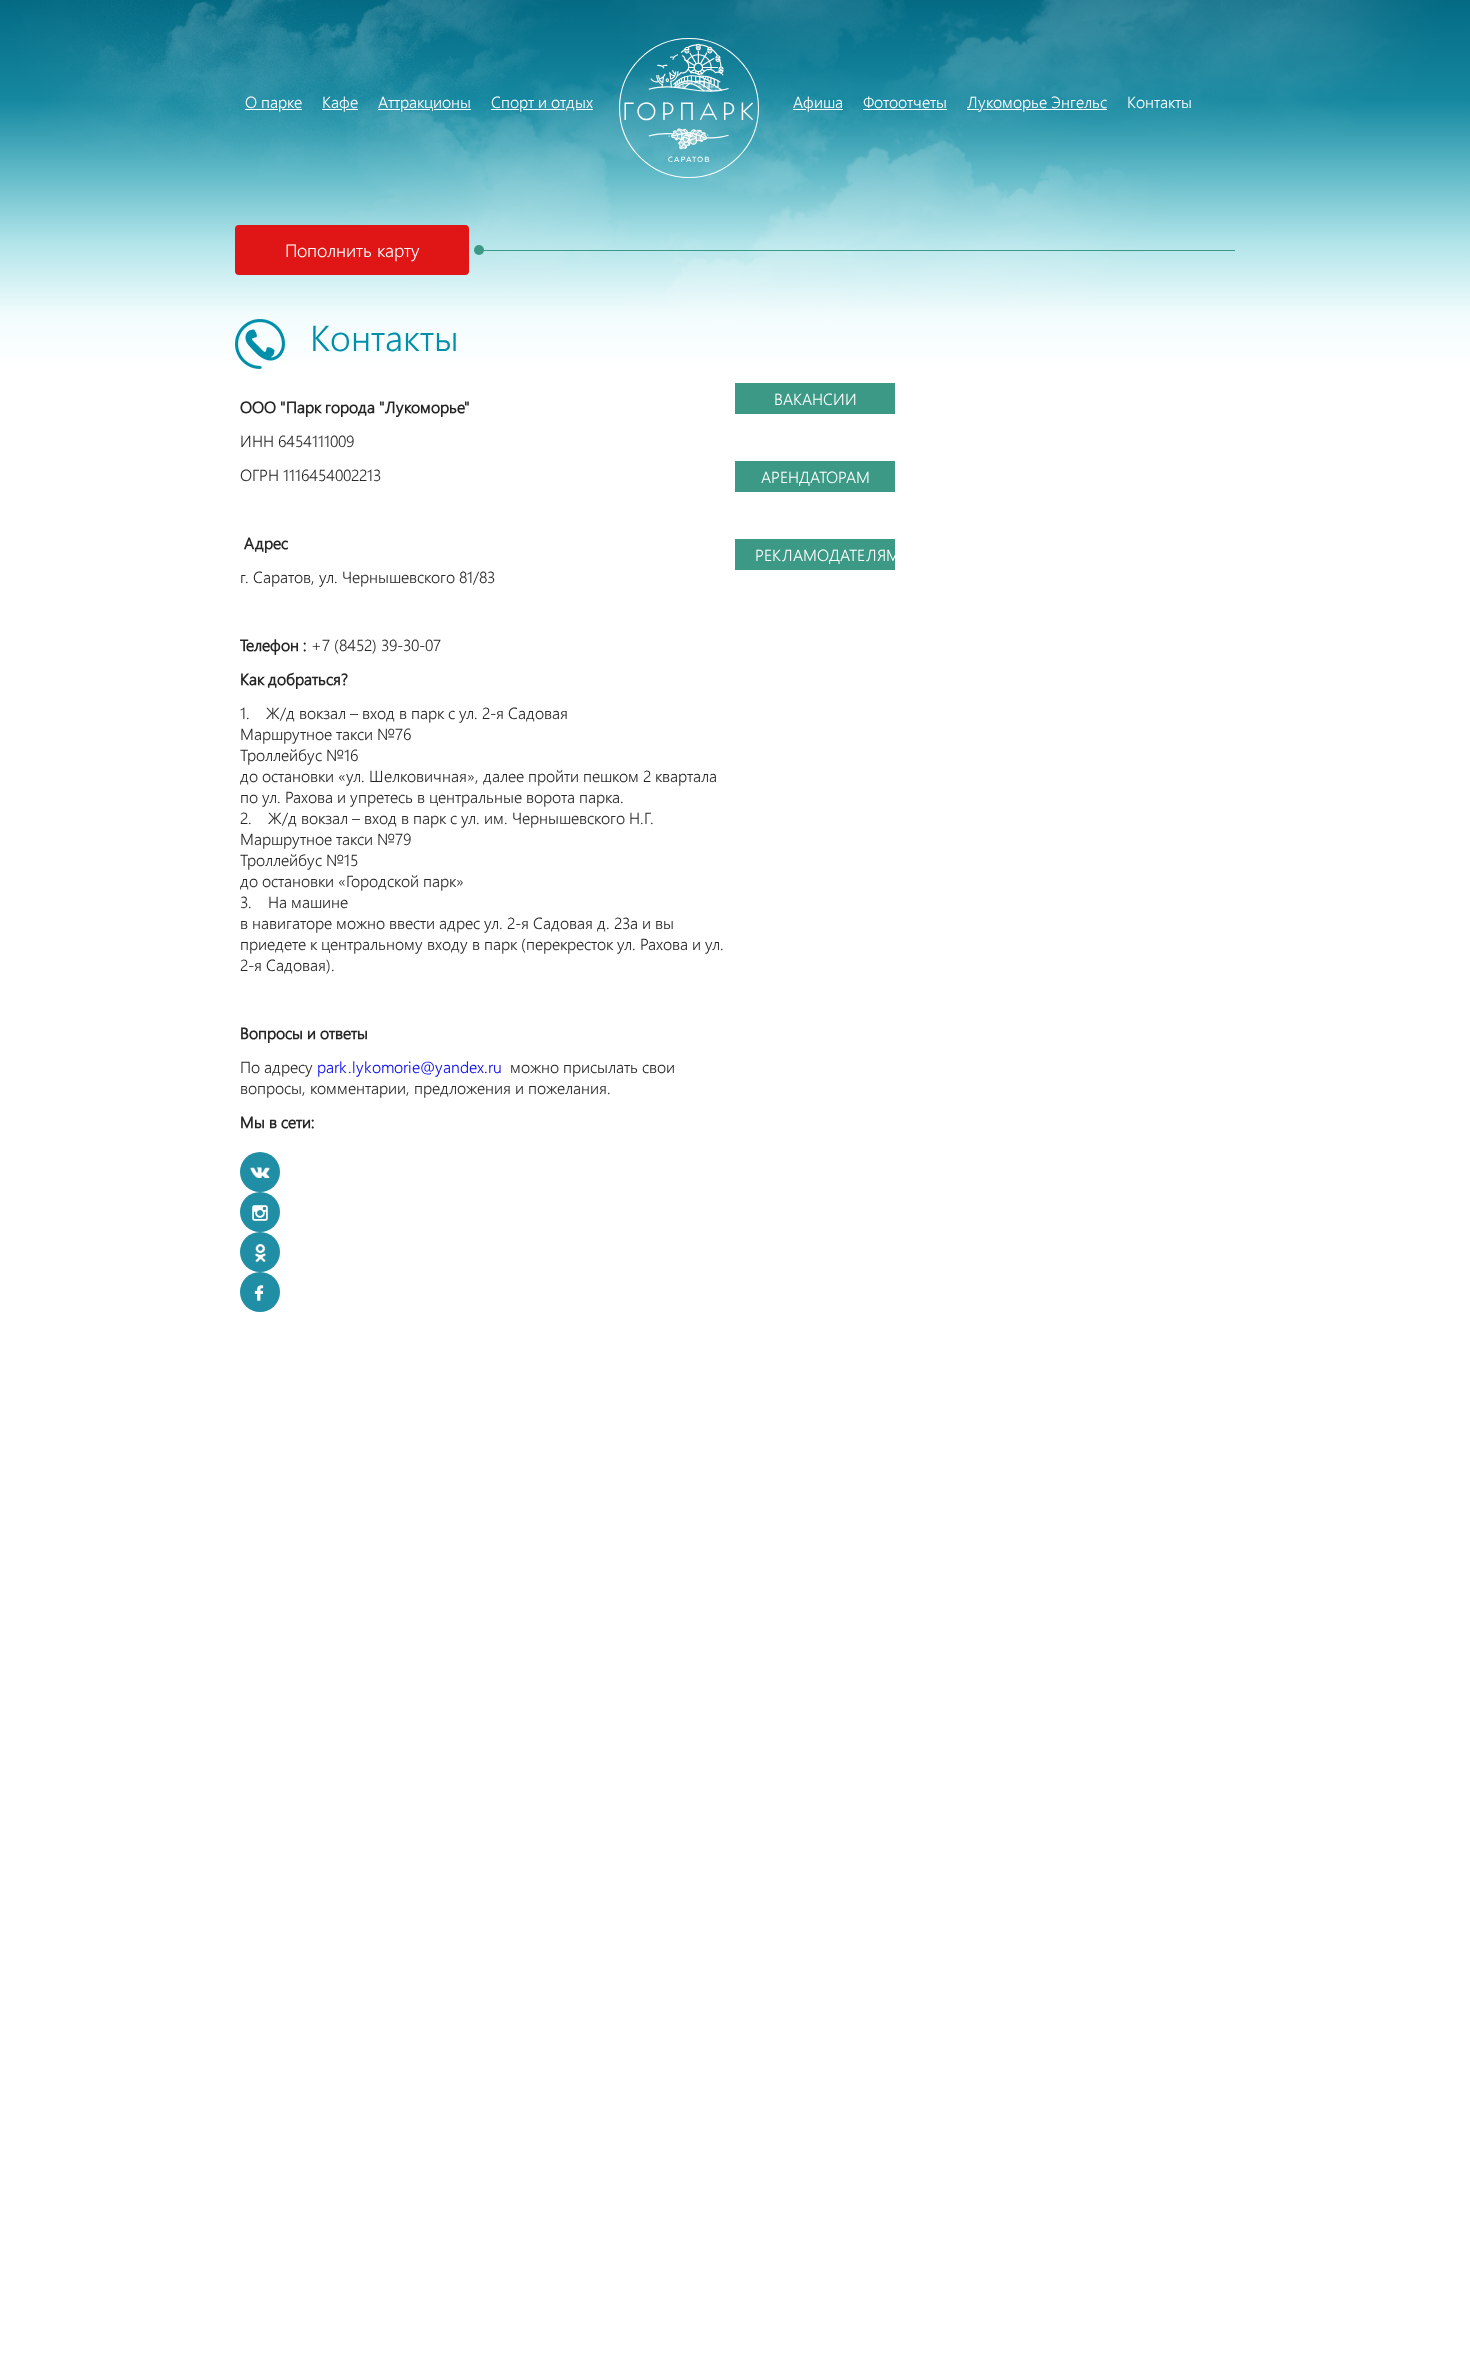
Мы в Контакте (260, 1172)
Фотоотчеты (905, 101)
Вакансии (815, 398)
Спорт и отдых (542, 101)
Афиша (818, 101)
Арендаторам (815, 476)
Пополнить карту (352, 250)
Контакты (1132, 101)
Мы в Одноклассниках (260, 1252)
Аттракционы (383, 101)
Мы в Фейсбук (260, 1292)
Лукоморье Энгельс (972, 101)
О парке (250, 101)
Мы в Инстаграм (260, 1212)
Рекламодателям (825, 554)
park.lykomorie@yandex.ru (409, 1066)
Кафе (327, 101)
